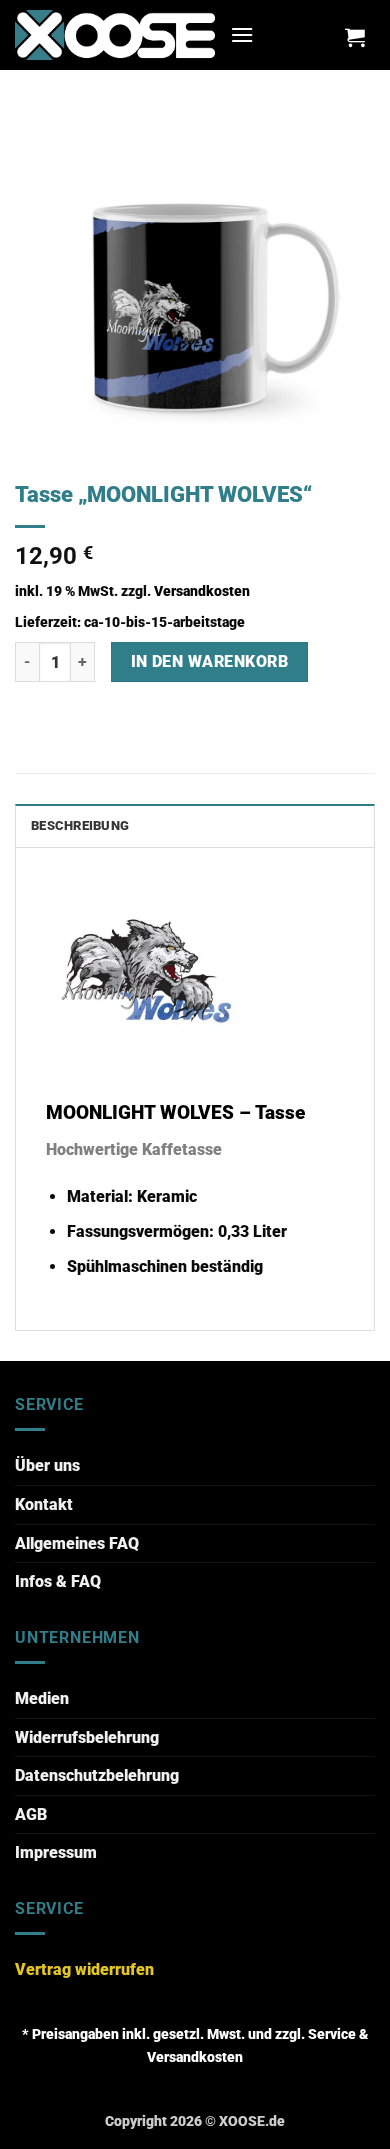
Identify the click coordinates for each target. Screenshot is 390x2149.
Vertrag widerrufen (84, 1969)
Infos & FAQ (58, 1581)
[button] (242, 34)
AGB (31, 1814)
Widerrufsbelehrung (87, 1737)
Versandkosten (202, 591)
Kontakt (44, 1504)
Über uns (47, 1465)
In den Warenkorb (209, 662)
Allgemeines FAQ (77, 1543)
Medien (42, 1698)
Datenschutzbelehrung (97, 1775)
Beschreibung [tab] (80, 825)
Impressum (56, 1852)
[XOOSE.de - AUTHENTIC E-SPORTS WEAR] (115, 34)
